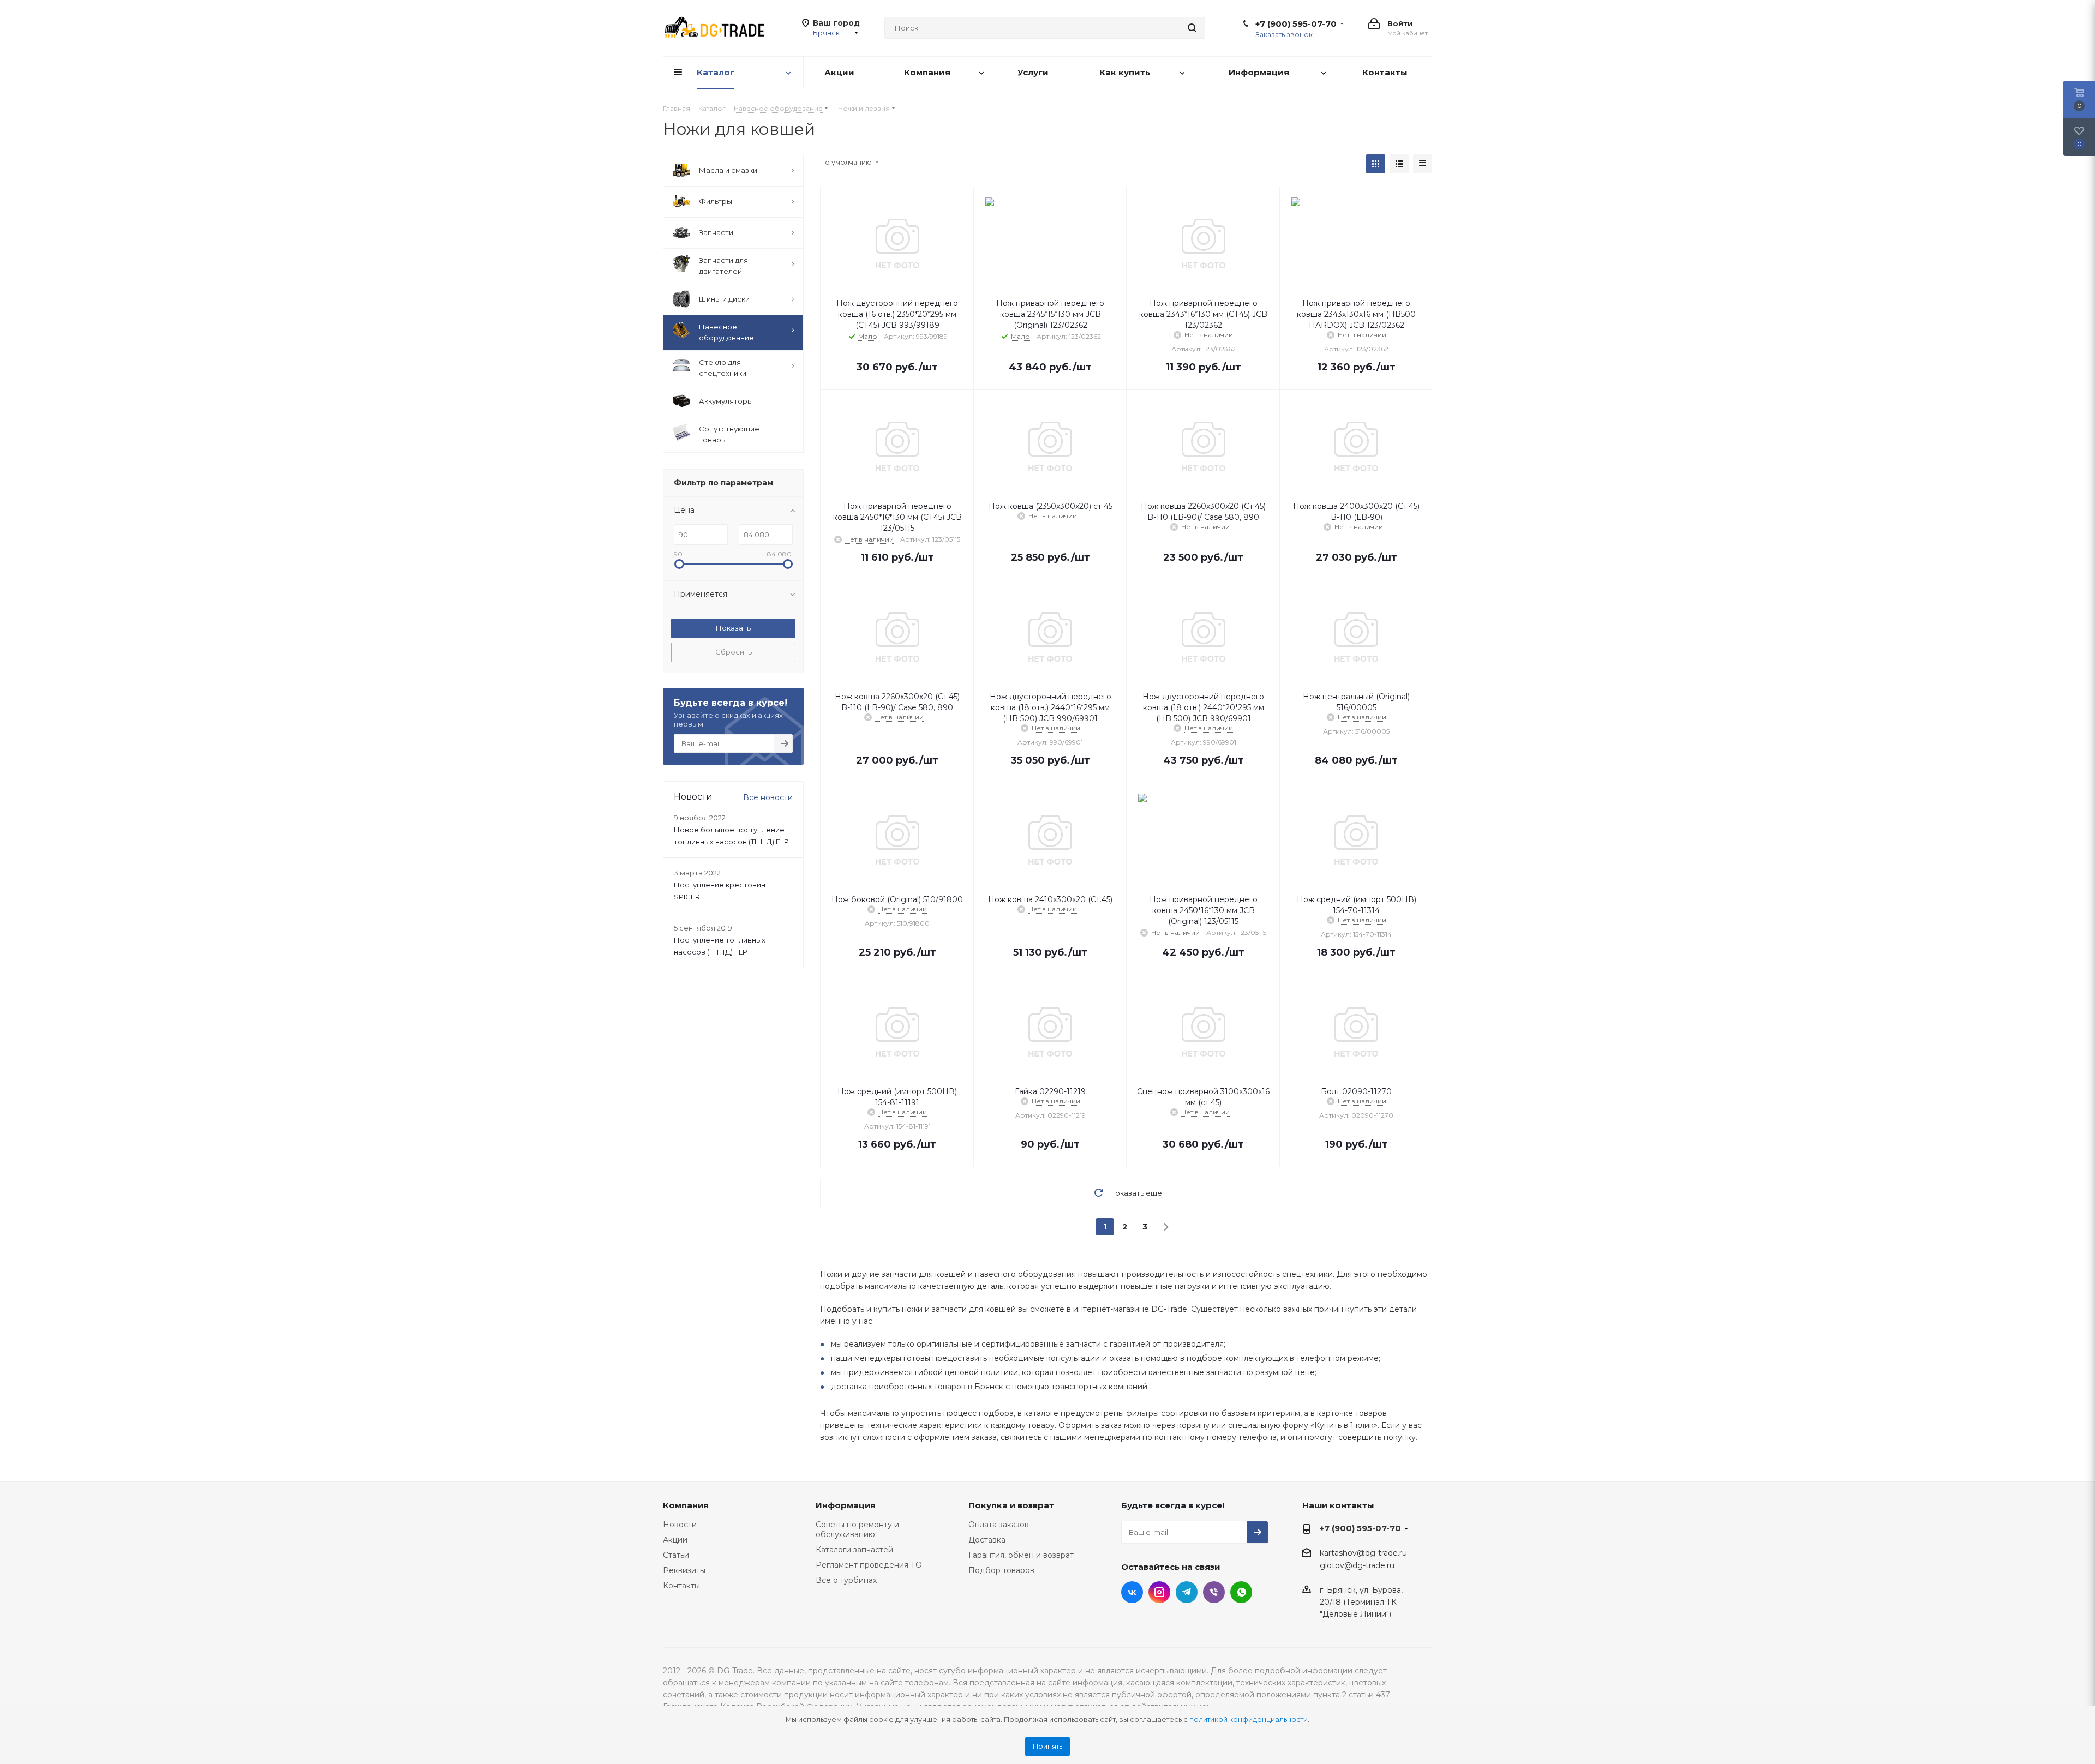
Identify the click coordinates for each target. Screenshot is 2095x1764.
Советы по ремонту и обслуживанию (857, 1529)
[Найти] (1192, 28)
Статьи (676, 1555)
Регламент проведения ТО (869, 1565)
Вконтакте (1132, 1592)
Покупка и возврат (1011, 1505)
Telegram (1187, 1592)
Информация (846, 1505)
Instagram (1159, 1592)
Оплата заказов (999, 1525)
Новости (680, 1525)
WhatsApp (1241, 1592)
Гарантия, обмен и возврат (1021, 1555)
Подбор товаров (1001, 1570)
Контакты (681, 1586)
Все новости (768, 797)
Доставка (987, 1540)
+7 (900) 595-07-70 (1296, 24)
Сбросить (734, 652)
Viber (1214, 1592)
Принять (1047, 1746)
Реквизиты (684, 1570)
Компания (686, 1505)
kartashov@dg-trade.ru (1363, 1553)
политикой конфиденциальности (1249, 1720)
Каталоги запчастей (854, 1550)
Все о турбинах (846, 1580)
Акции (675, 1540)
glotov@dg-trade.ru (1357, 1566)
